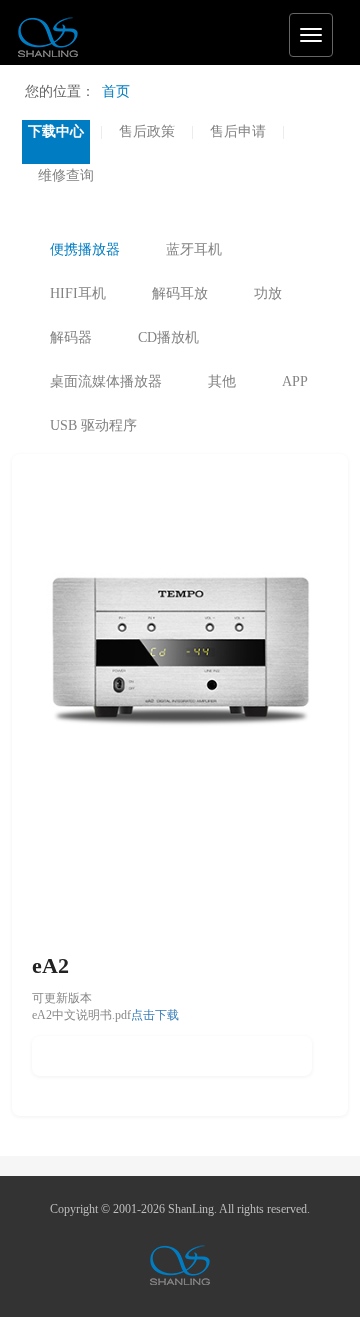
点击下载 (155, 1015)
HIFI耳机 (78, 293)
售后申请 (238, 131)
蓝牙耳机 (194, 249)
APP (295, 381)
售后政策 (147, 131)
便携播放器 (85, 249)
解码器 (71, 337)
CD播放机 (168, 337)
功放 (268, 293)
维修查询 (66, 175)
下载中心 (56, 131)
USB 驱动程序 (93, 425)
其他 (222, 381)
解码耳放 (180, 293)
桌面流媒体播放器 (106, 381)
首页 (116, 91)
